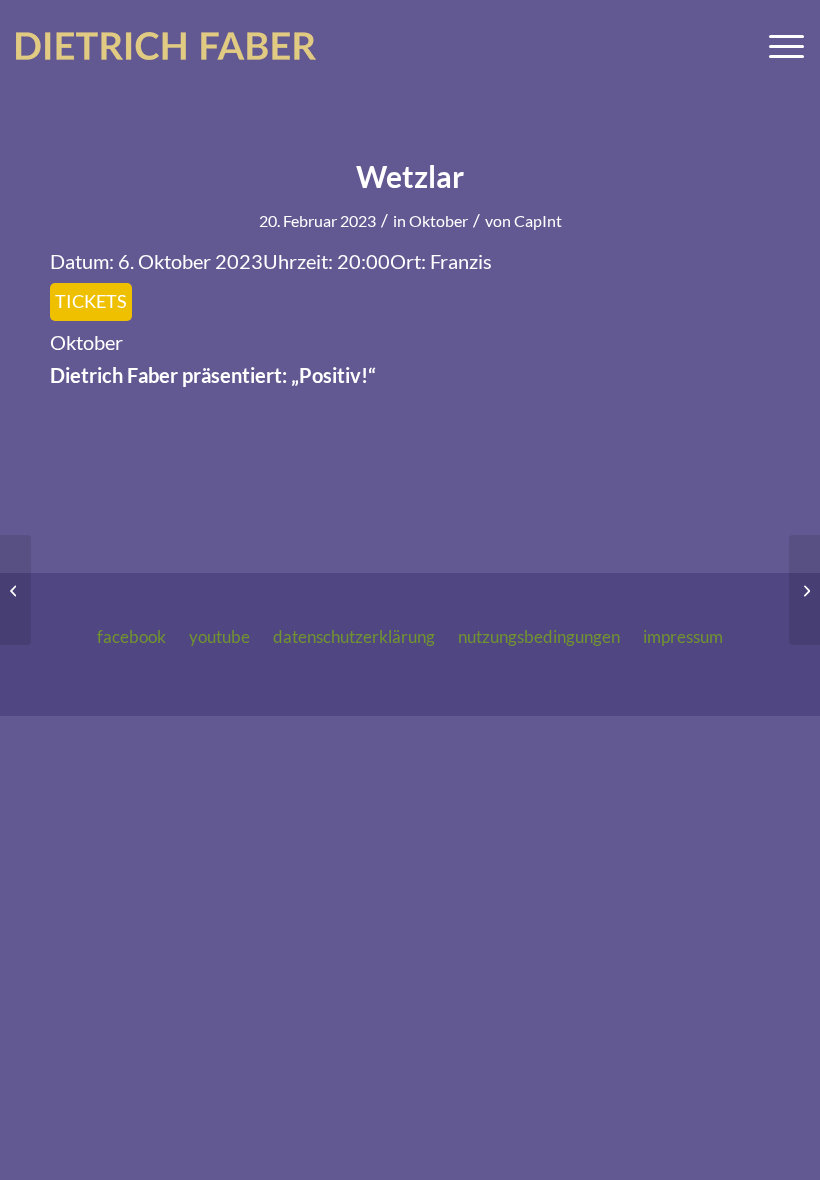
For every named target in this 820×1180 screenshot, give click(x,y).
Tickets (91, 301)
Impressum (683, 636)
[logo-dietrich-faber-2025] (166, 46)
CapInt (538, 220)
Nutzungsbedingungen (539, 636)
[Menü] (776, 46)
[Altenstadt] (15, 590)
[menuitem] (776, 46)
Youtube (219, 636)
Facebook (131, 636)
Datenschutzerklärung (354, 636)
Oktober (438, 220)
